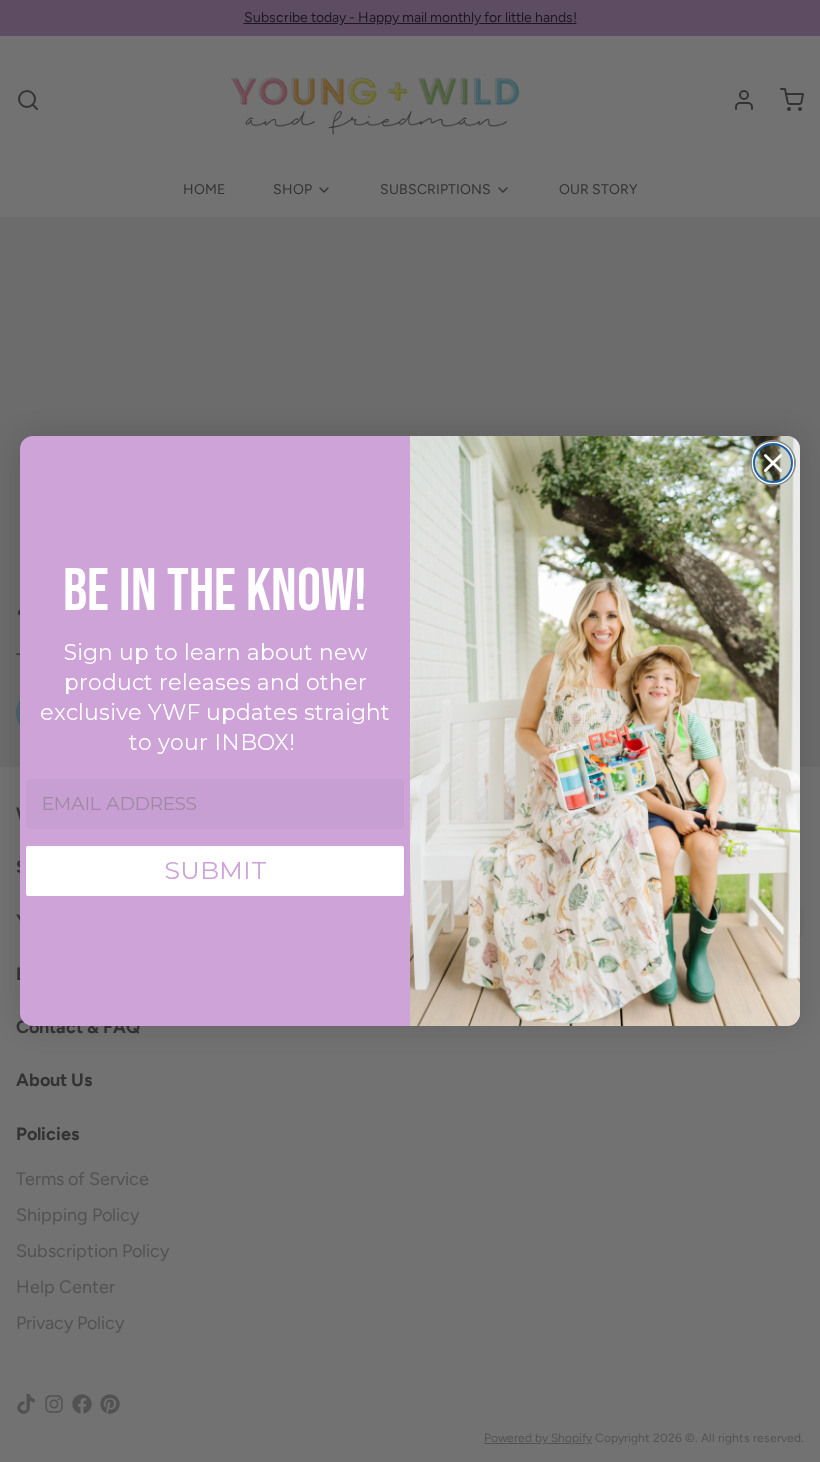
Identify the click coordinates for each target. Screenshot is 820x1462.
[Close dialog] (773, 463)
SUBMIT (215, 870)
